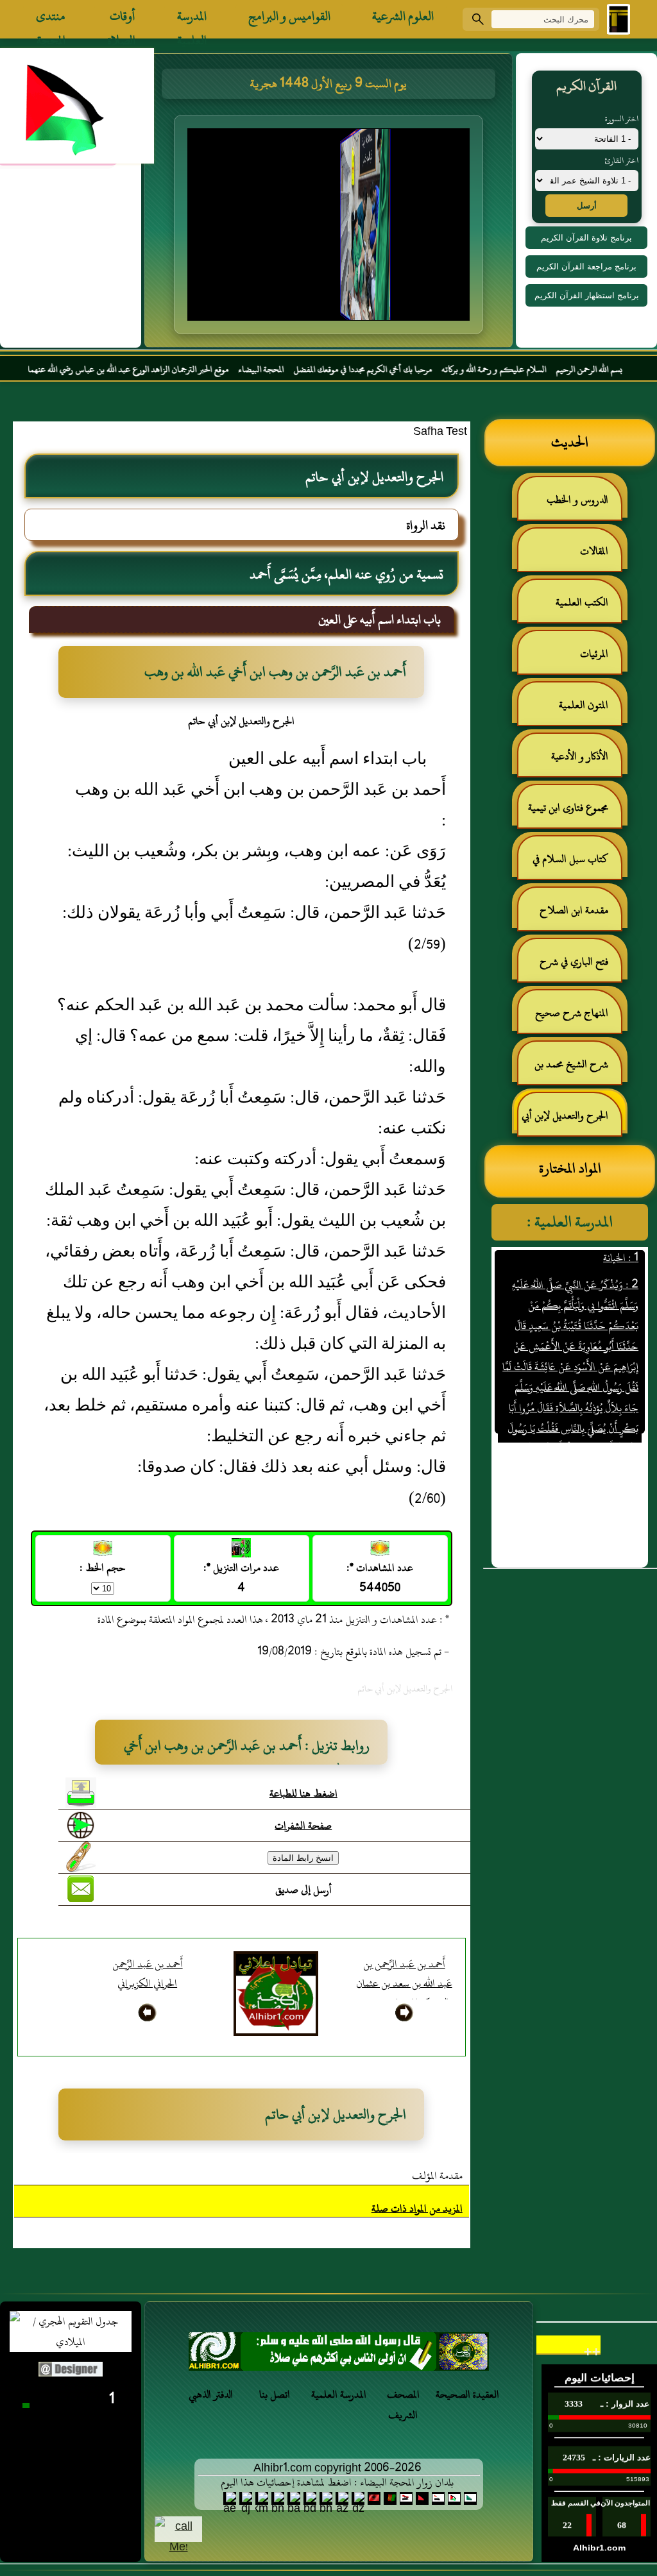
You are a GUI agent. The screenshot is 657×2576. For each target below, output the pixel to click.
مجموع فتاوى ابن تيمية (568, 808)
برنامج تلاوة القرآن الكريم (586, 238)
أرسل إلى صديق (303, 1890)
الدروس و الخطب (577, 500)
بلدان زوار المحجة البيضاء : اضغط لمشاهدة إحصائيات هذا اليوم (337, 2482)
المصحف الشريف (403, 2405)
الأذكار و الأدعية (580, 756)
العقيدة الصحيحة (467, 2394)
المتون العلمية (584, 705)
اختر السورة (622, 119)
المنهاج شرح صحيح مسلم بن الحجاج (578, 1018)
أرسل (587, 206)
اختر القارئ (621, 160)
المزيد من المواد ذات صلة (417, 2208)
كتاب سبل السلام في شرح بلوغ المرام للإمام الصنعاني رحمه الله (577, 864)
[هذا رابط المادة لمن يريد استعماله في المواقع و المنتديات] (81, 1857)
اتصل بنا (275, 2394)
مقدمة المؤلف (437, 2176)
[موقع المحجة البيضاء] (330, 228)
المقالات (594, 551)
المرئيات (594, 654)
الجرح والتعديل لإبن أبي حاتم (571, 1121)
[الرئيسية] (619, 19)
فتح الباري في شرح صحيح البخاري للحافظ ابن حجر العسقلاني (570, 967)
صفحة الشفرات (303, 1826)
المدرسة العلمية (192, 19)
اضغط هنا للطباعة (303, 1793)
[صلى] (339, 2355)
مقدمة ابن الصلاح (574, 910)
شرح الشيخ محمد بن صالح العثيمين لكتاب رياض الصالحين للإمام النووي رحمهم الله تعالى (578, 1070)
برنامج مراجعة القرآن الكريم (586, 267)
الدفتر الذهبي (211, 2394)
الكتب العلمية (582, 602)
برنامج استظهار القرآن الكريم (587, 295)
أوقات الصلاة (121, 19)
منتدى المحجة (51, 19)
